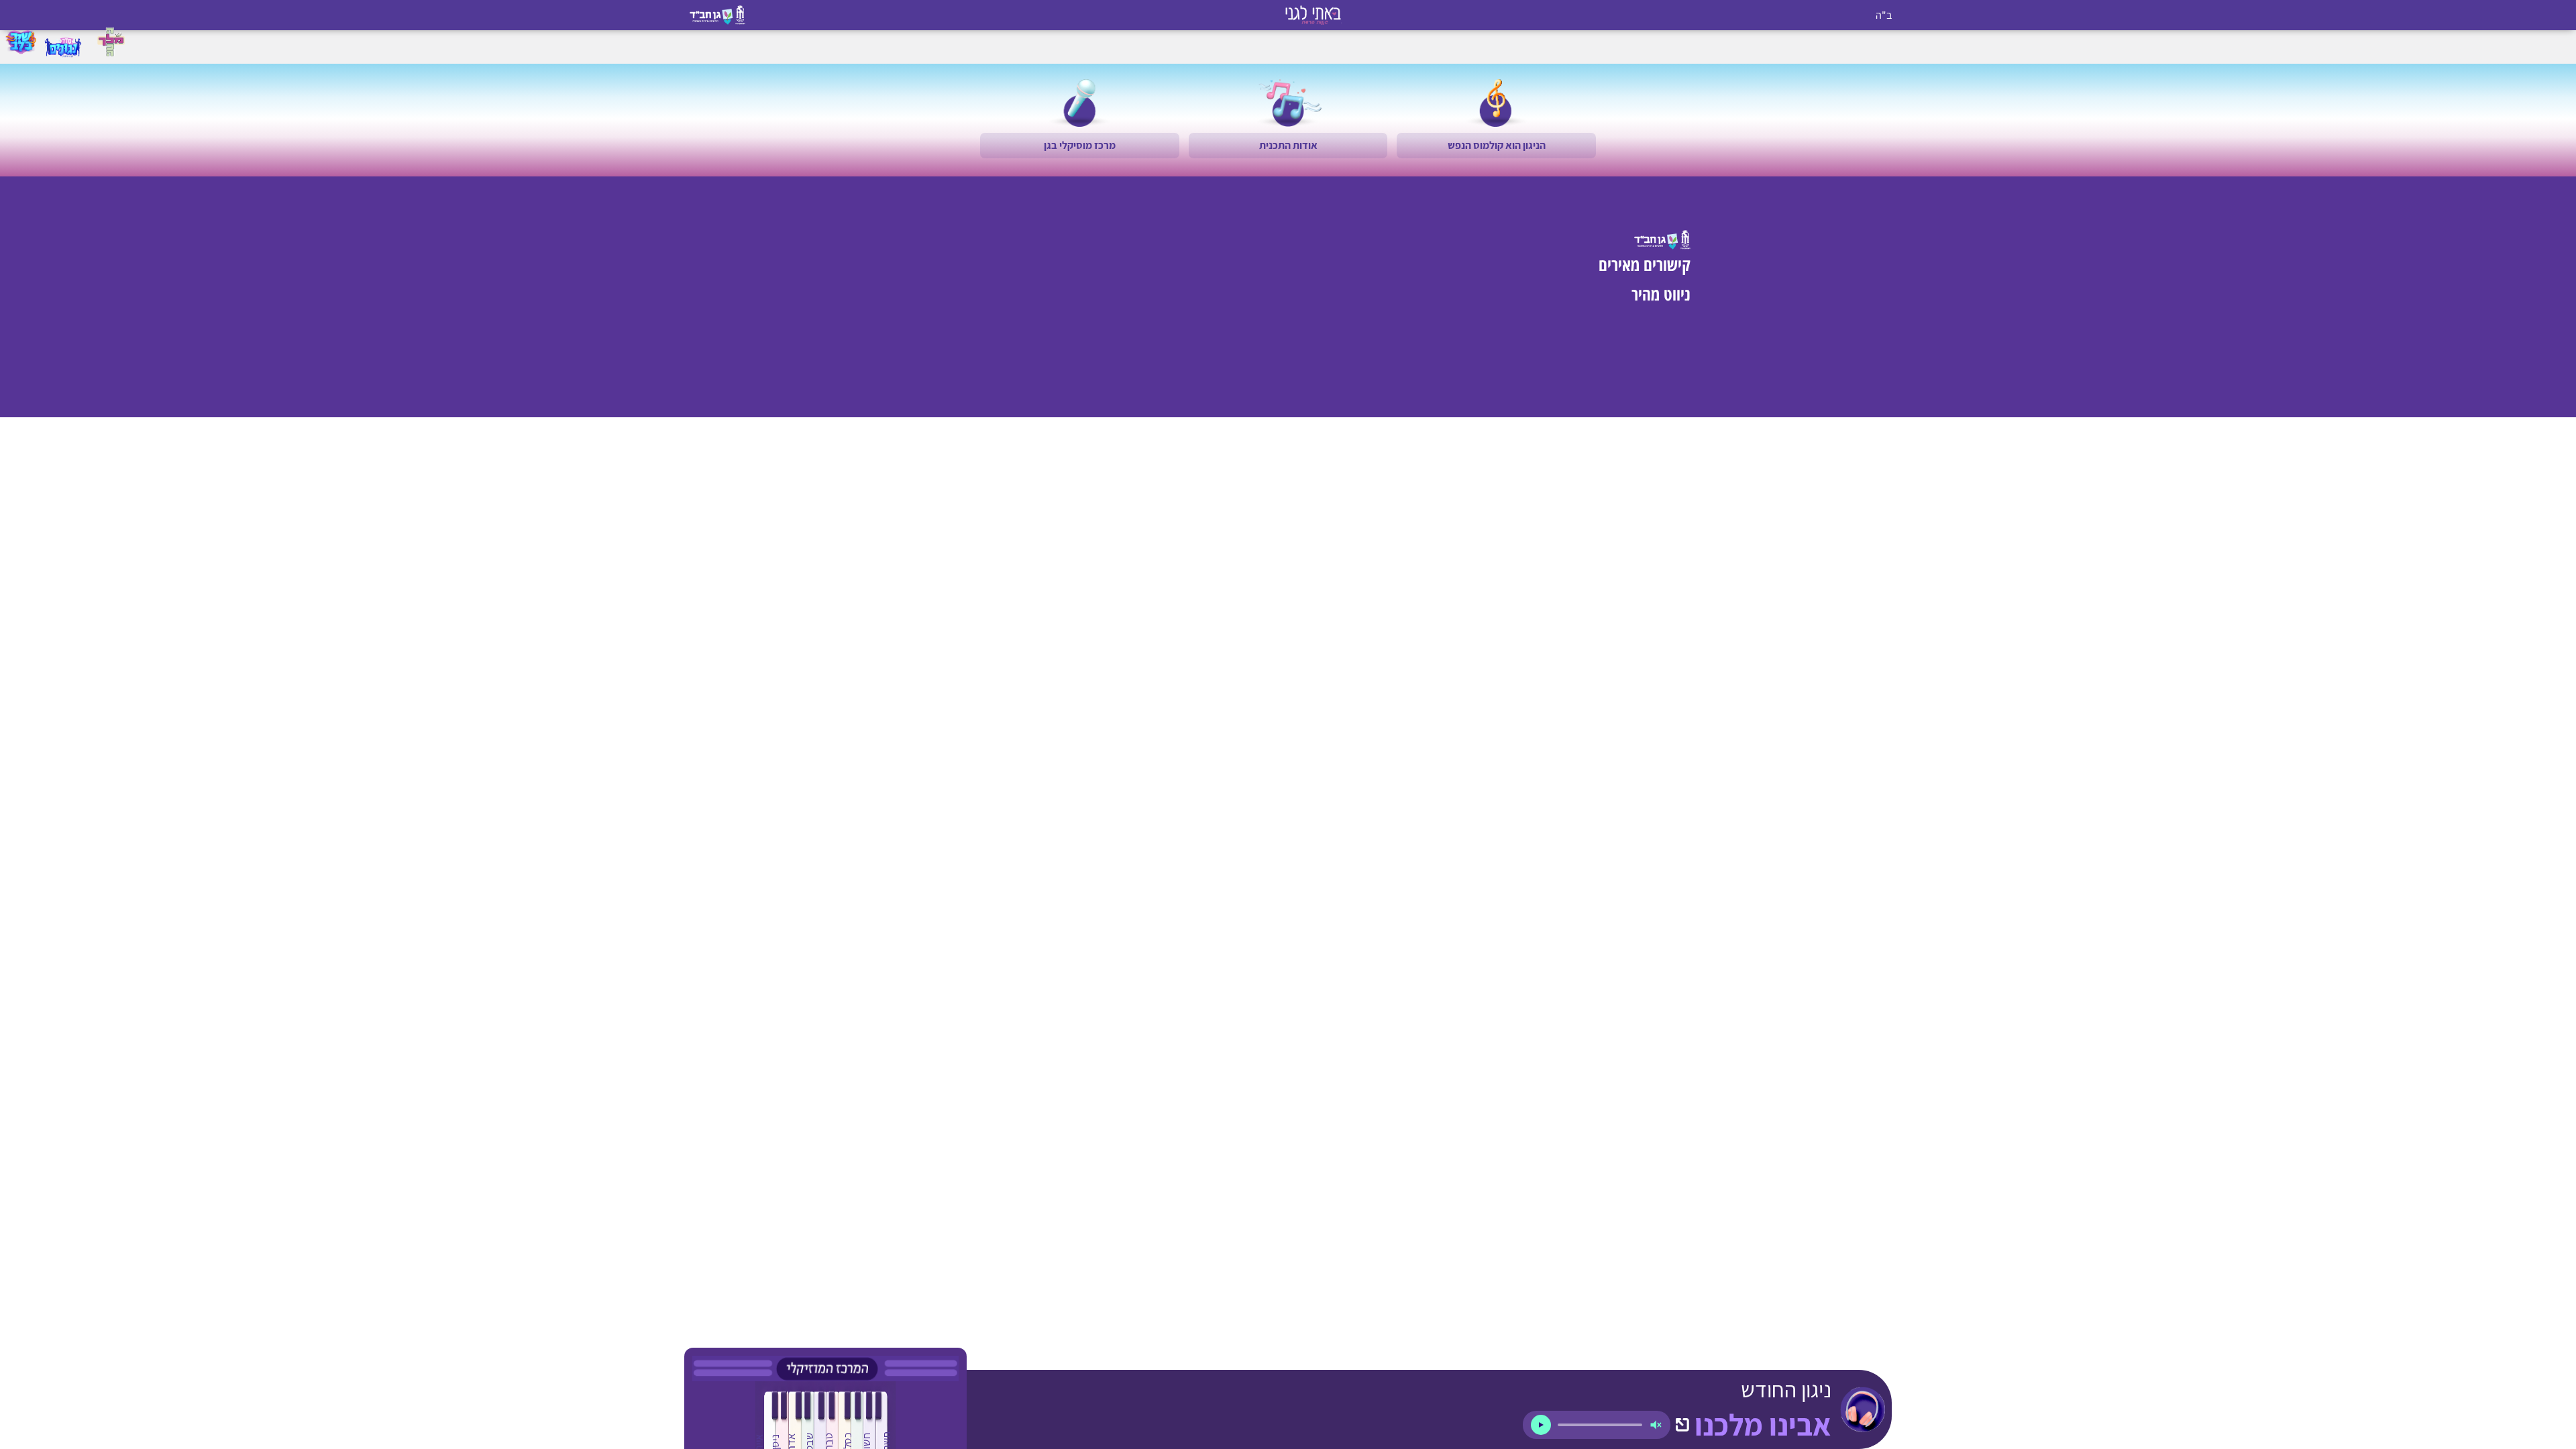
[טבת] (828, 1423)
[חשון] (866, 1423)
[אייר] (758, 1423)
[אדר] (791, 1423)
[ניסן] (774, 1423)
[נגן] (1541, 1425)
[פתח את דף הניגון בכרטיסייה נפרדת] (1682, 1425)
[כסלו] (847, 1423)
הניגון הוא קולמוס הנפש (1497, 145)
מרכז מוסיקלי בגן (1080, 145)
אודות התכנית (1288, 145)
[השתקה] (1656, 1425)
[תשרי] (885, 1423)
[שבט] (809, 1423)
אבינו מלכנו (1763, 1425)
